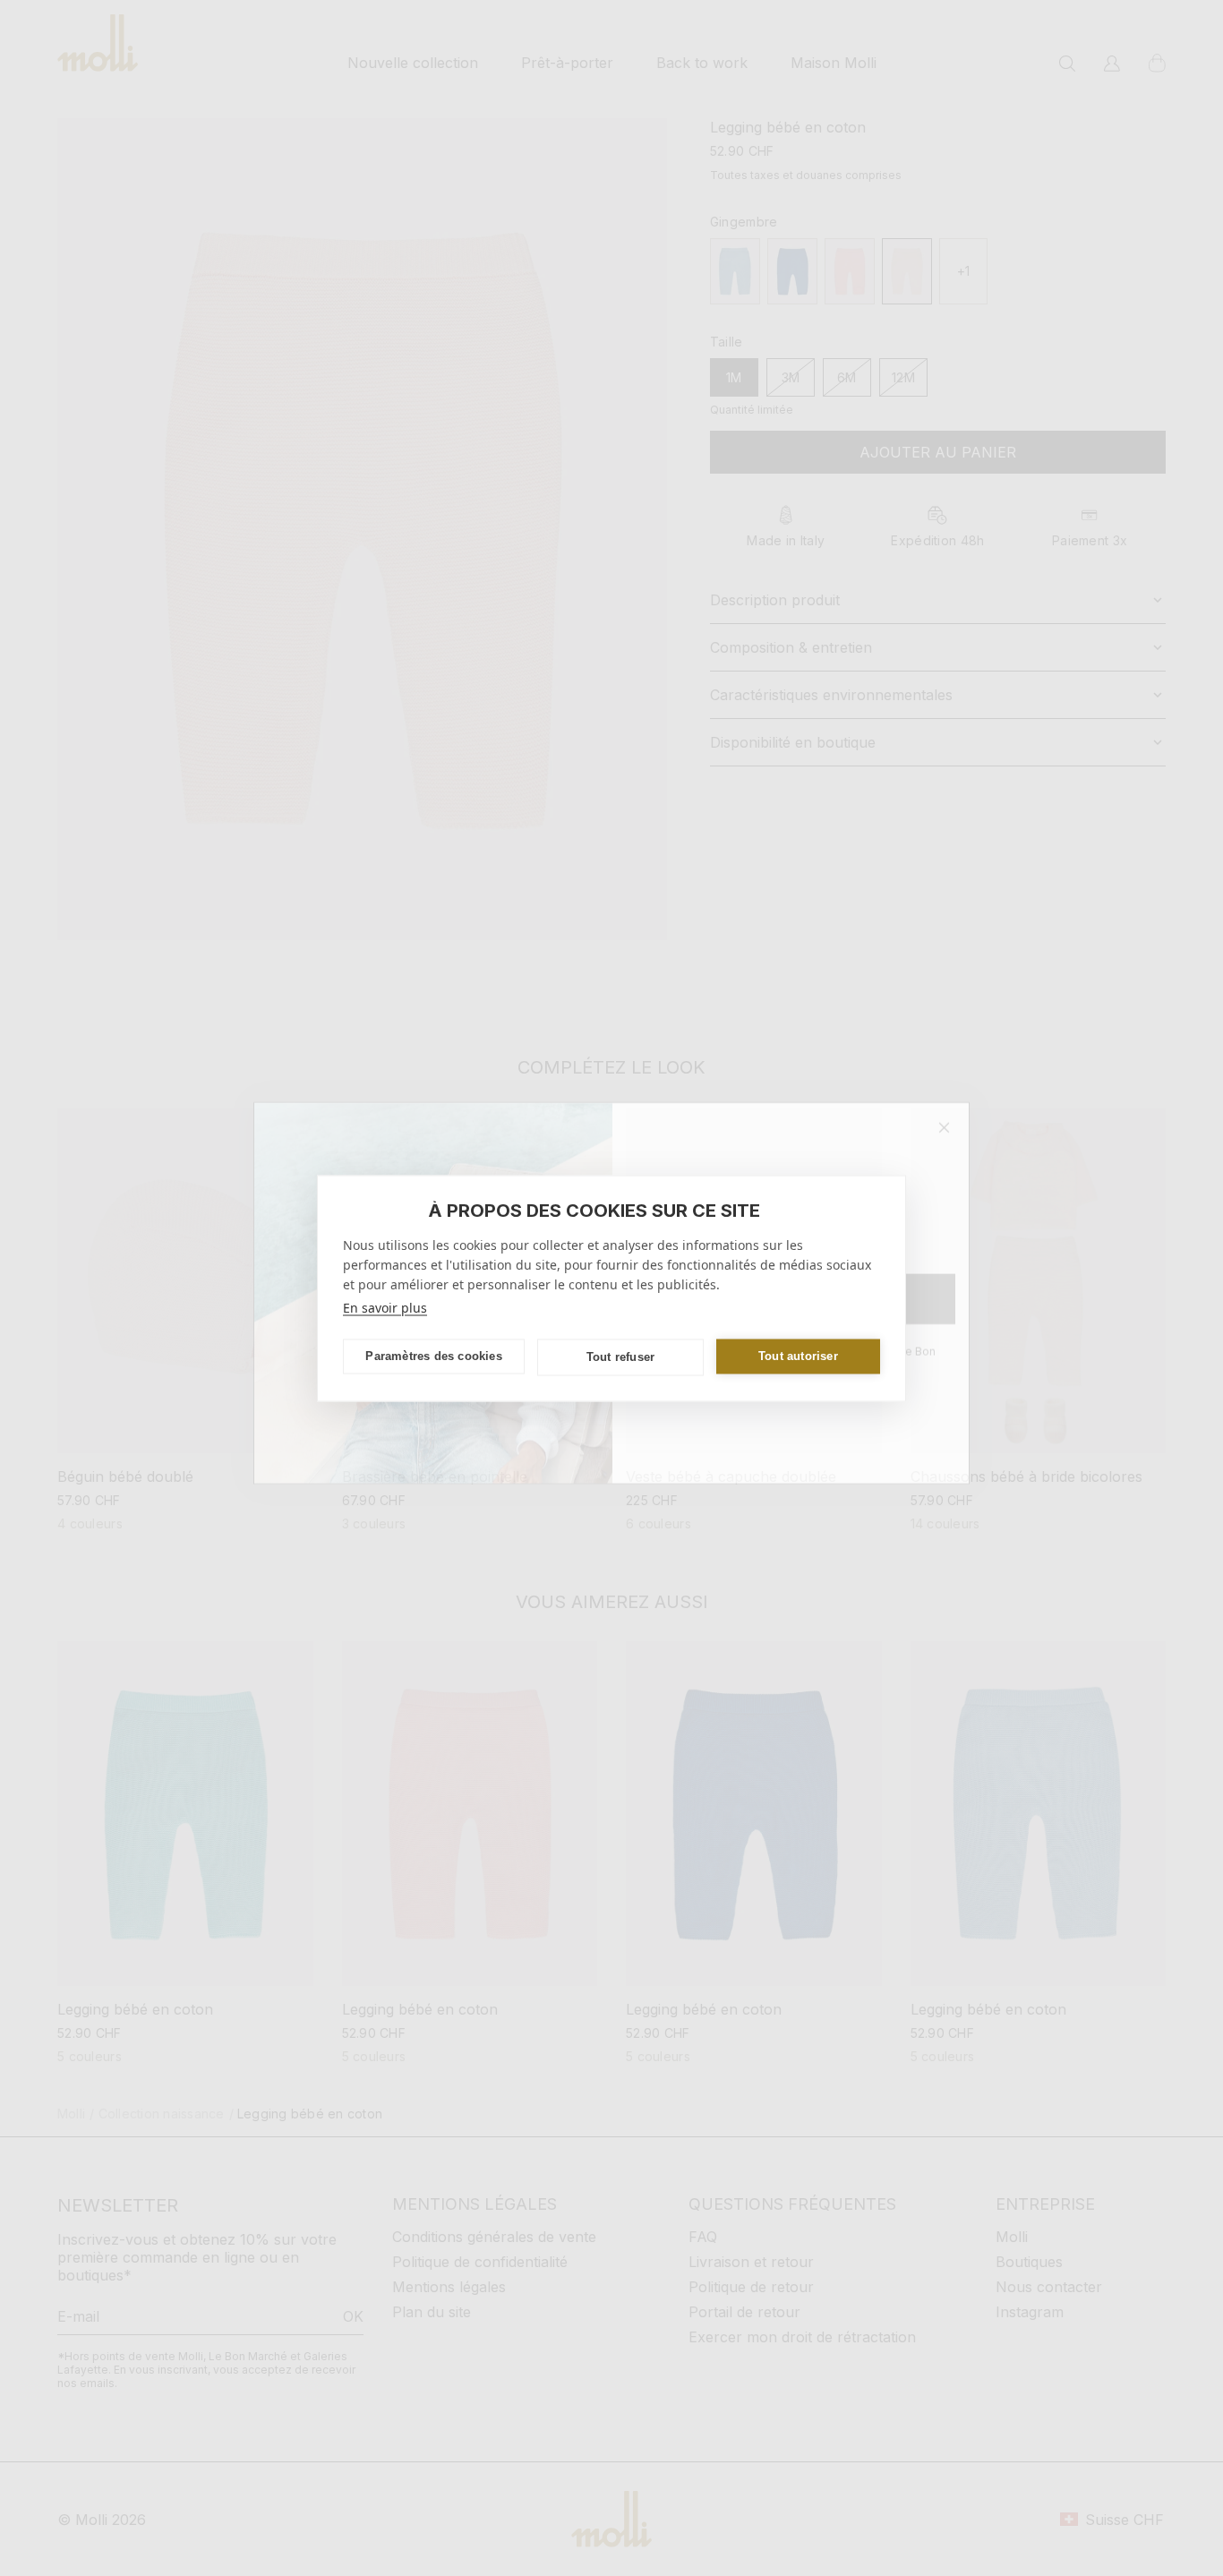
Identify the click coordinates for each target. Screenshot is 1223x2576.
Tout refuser (620, 1357)
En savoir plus (385, 1307)
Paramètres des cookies (433, 1356)
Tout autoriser (798, 1356)
